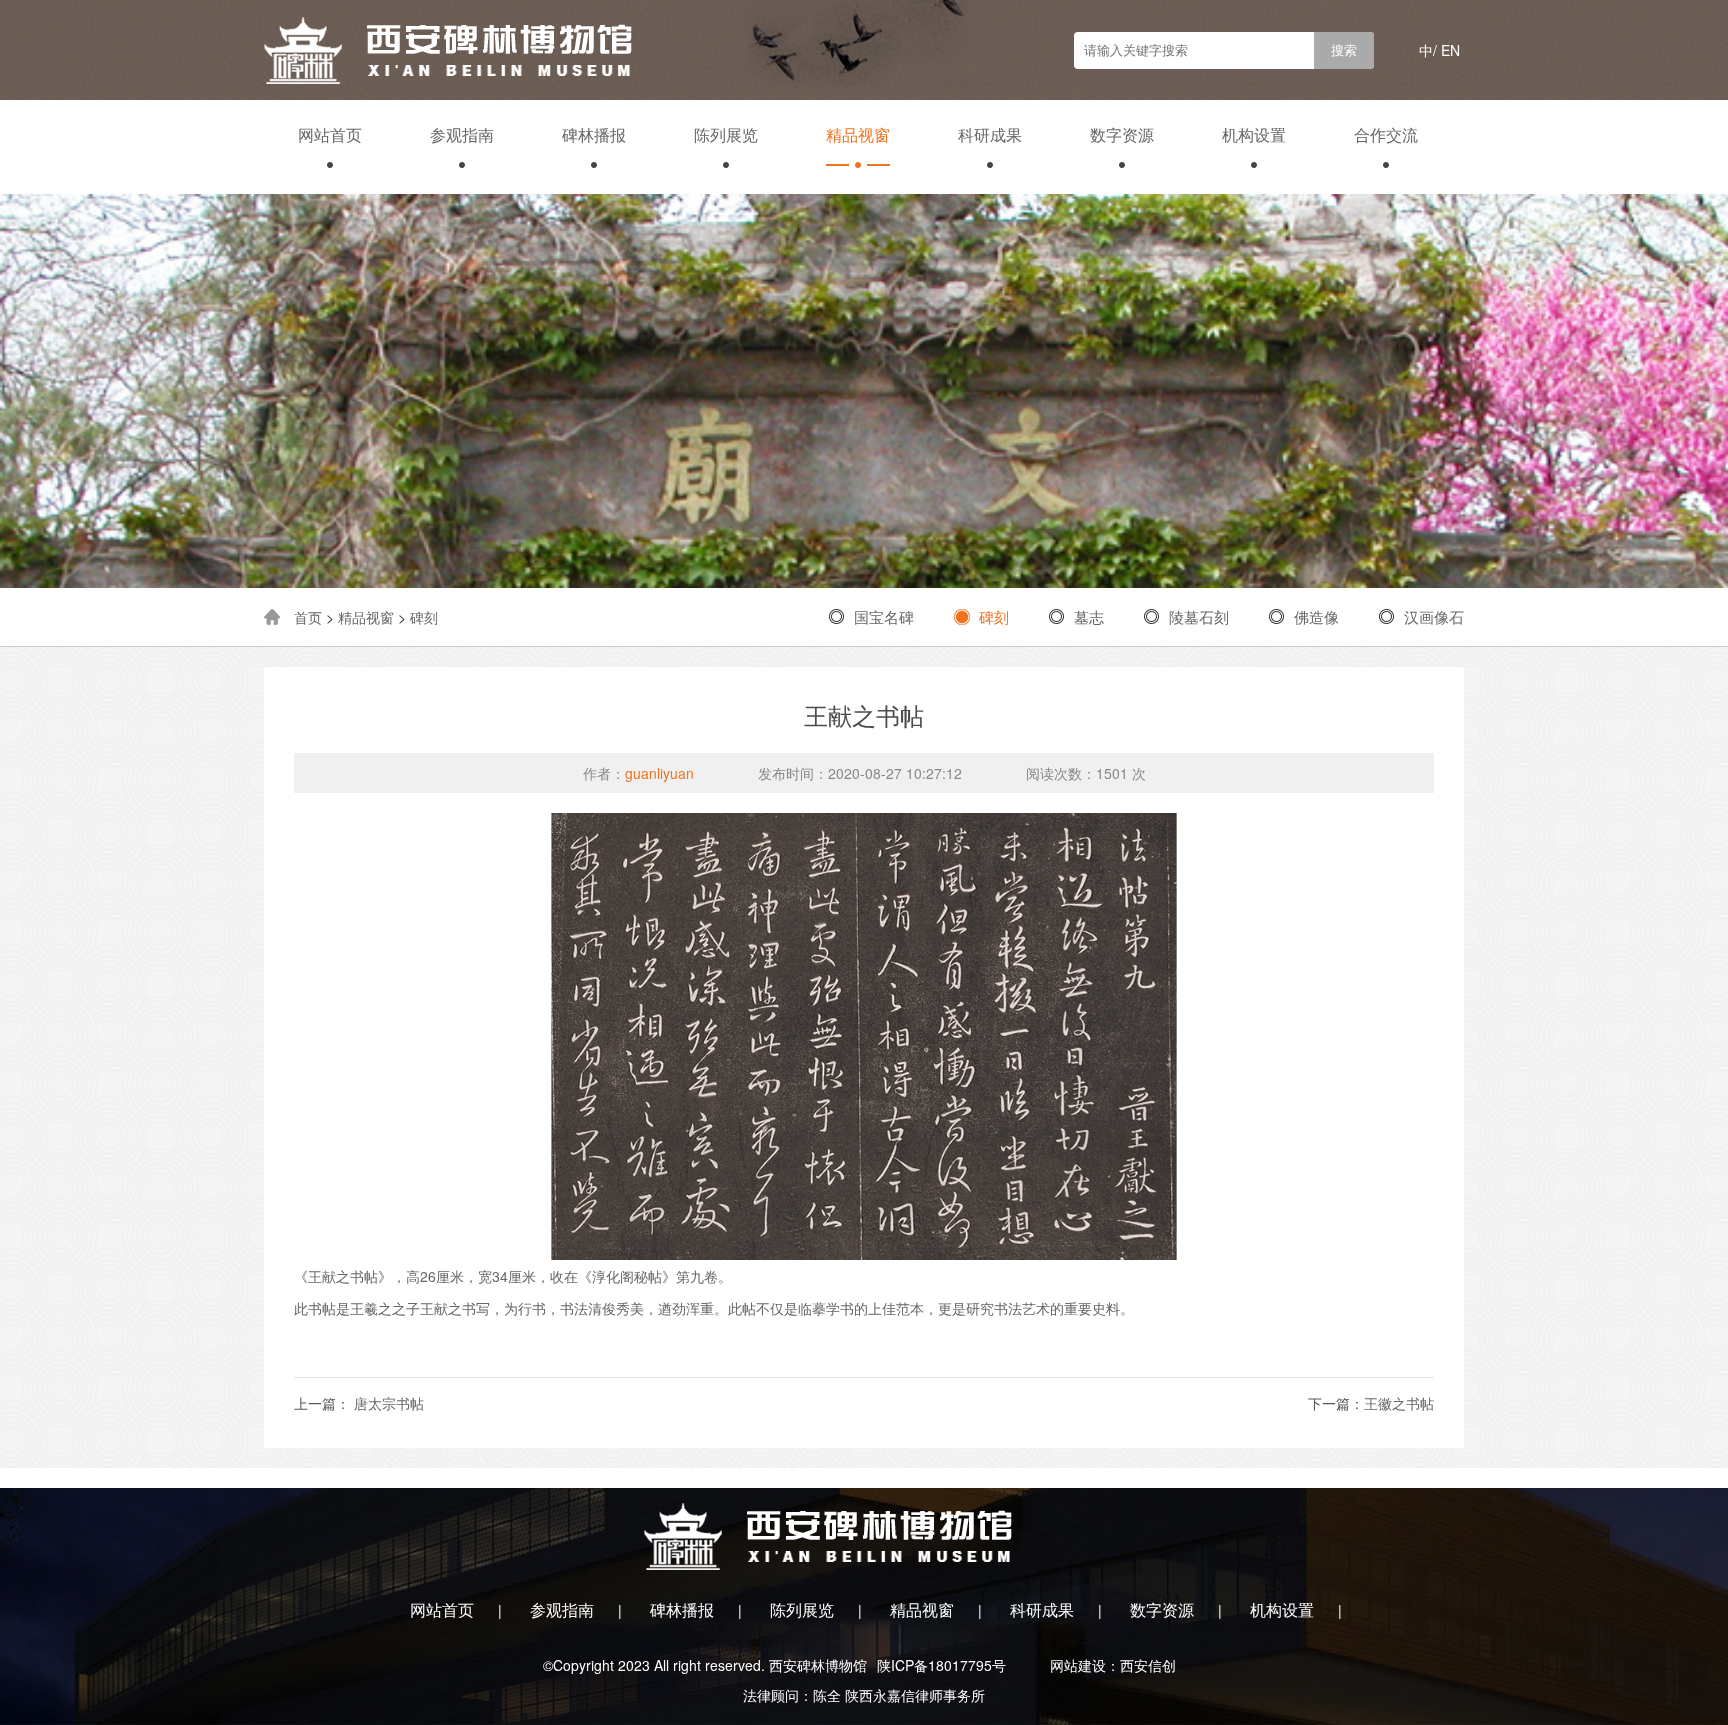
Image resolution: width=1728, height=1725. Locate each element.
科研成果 (990, 134)
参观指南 (462, 134)
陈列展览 (726, 134)
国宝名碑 (884, 616)
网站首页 (330, 134)
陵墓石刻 (1199, 616)
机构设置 (1254, 134)
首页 (308, 617)
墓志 (1089, 616)
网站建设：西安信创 (1113, 1665)
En (1450, 50)
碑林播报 (594, 134)
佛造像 (1316, 616)
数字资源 (1122, 134)
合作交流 (1386, 134)
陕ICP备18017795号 (941, 1665)
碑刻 (424, 617)
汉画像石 (1434, 616)
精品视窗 (858, 134)
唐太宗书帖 (387, 1403)
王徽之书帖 (1399, 1403)
